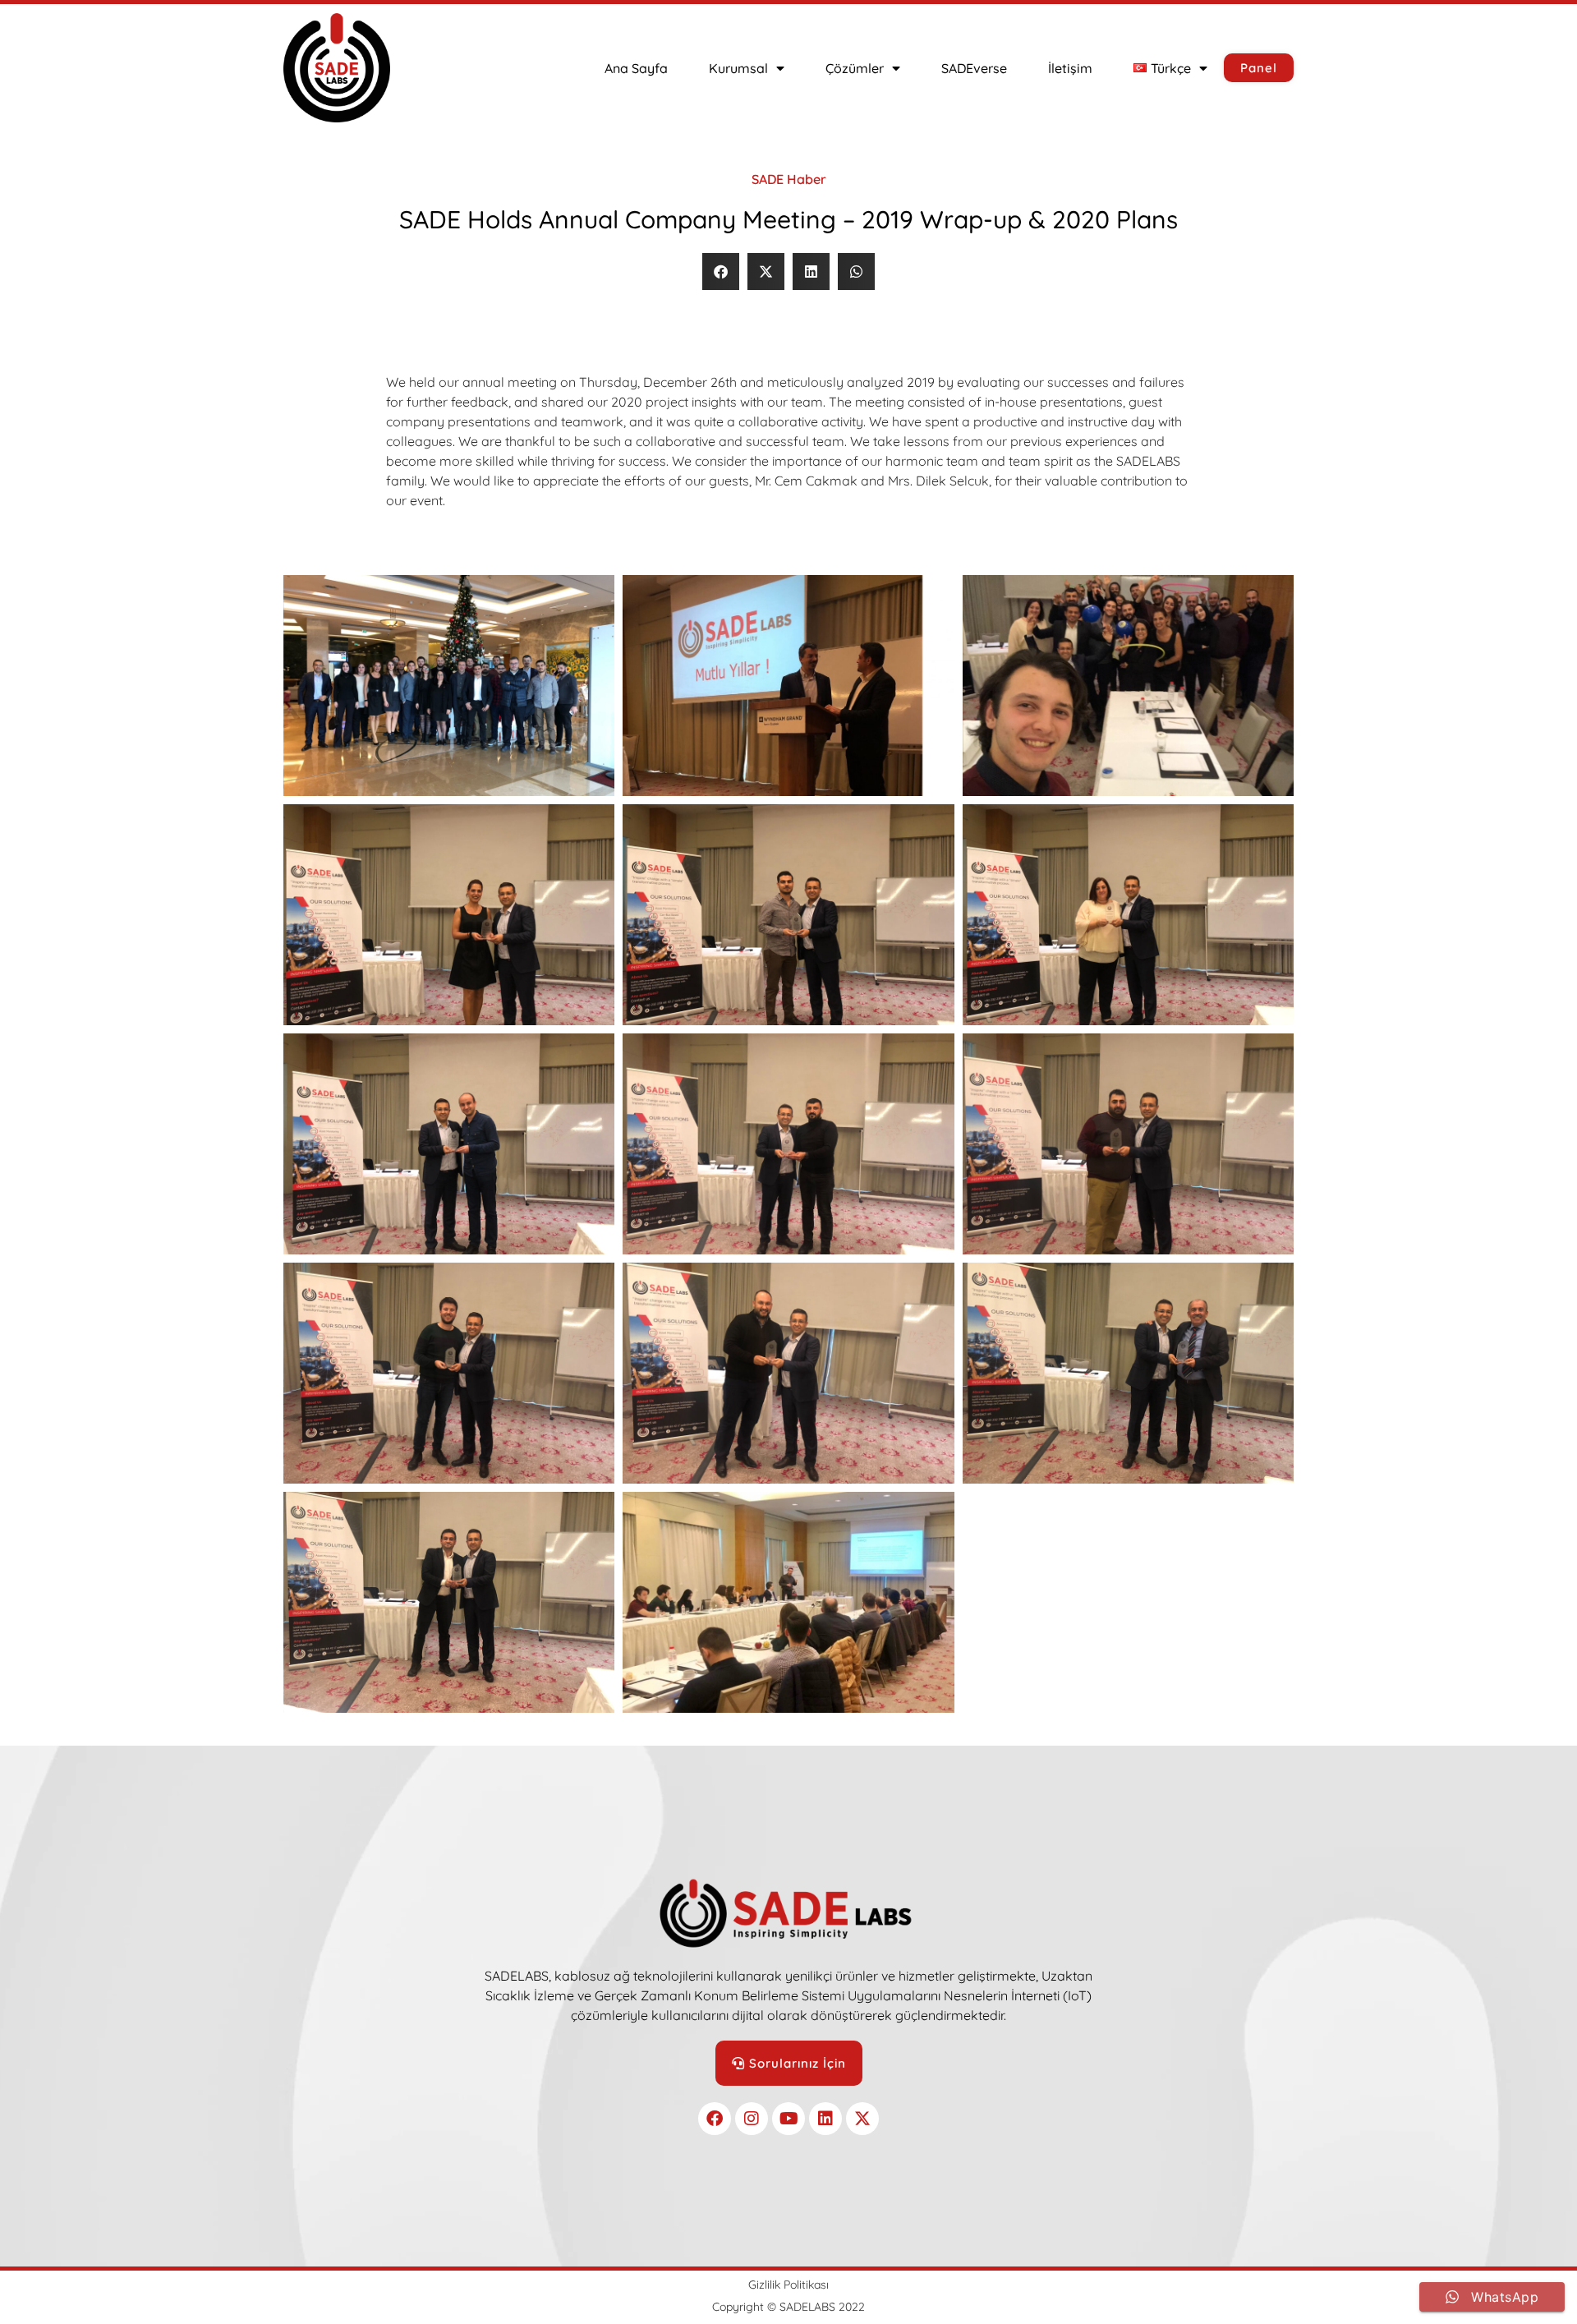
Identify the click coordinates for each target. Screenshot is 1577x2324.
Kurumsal (738, 68)
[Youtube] (788, 2119)
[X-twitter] (862, 2119)
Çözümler (855, 68)
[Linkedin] (825, 2119)
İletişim (1070, 68)
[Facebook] (715, 2119)
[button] (721, 272)
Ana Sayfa (636, 68)
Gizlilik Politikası (788, 2285)
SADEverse (974, 68)
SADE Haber (789, 179)
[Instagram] (752, 2119)
